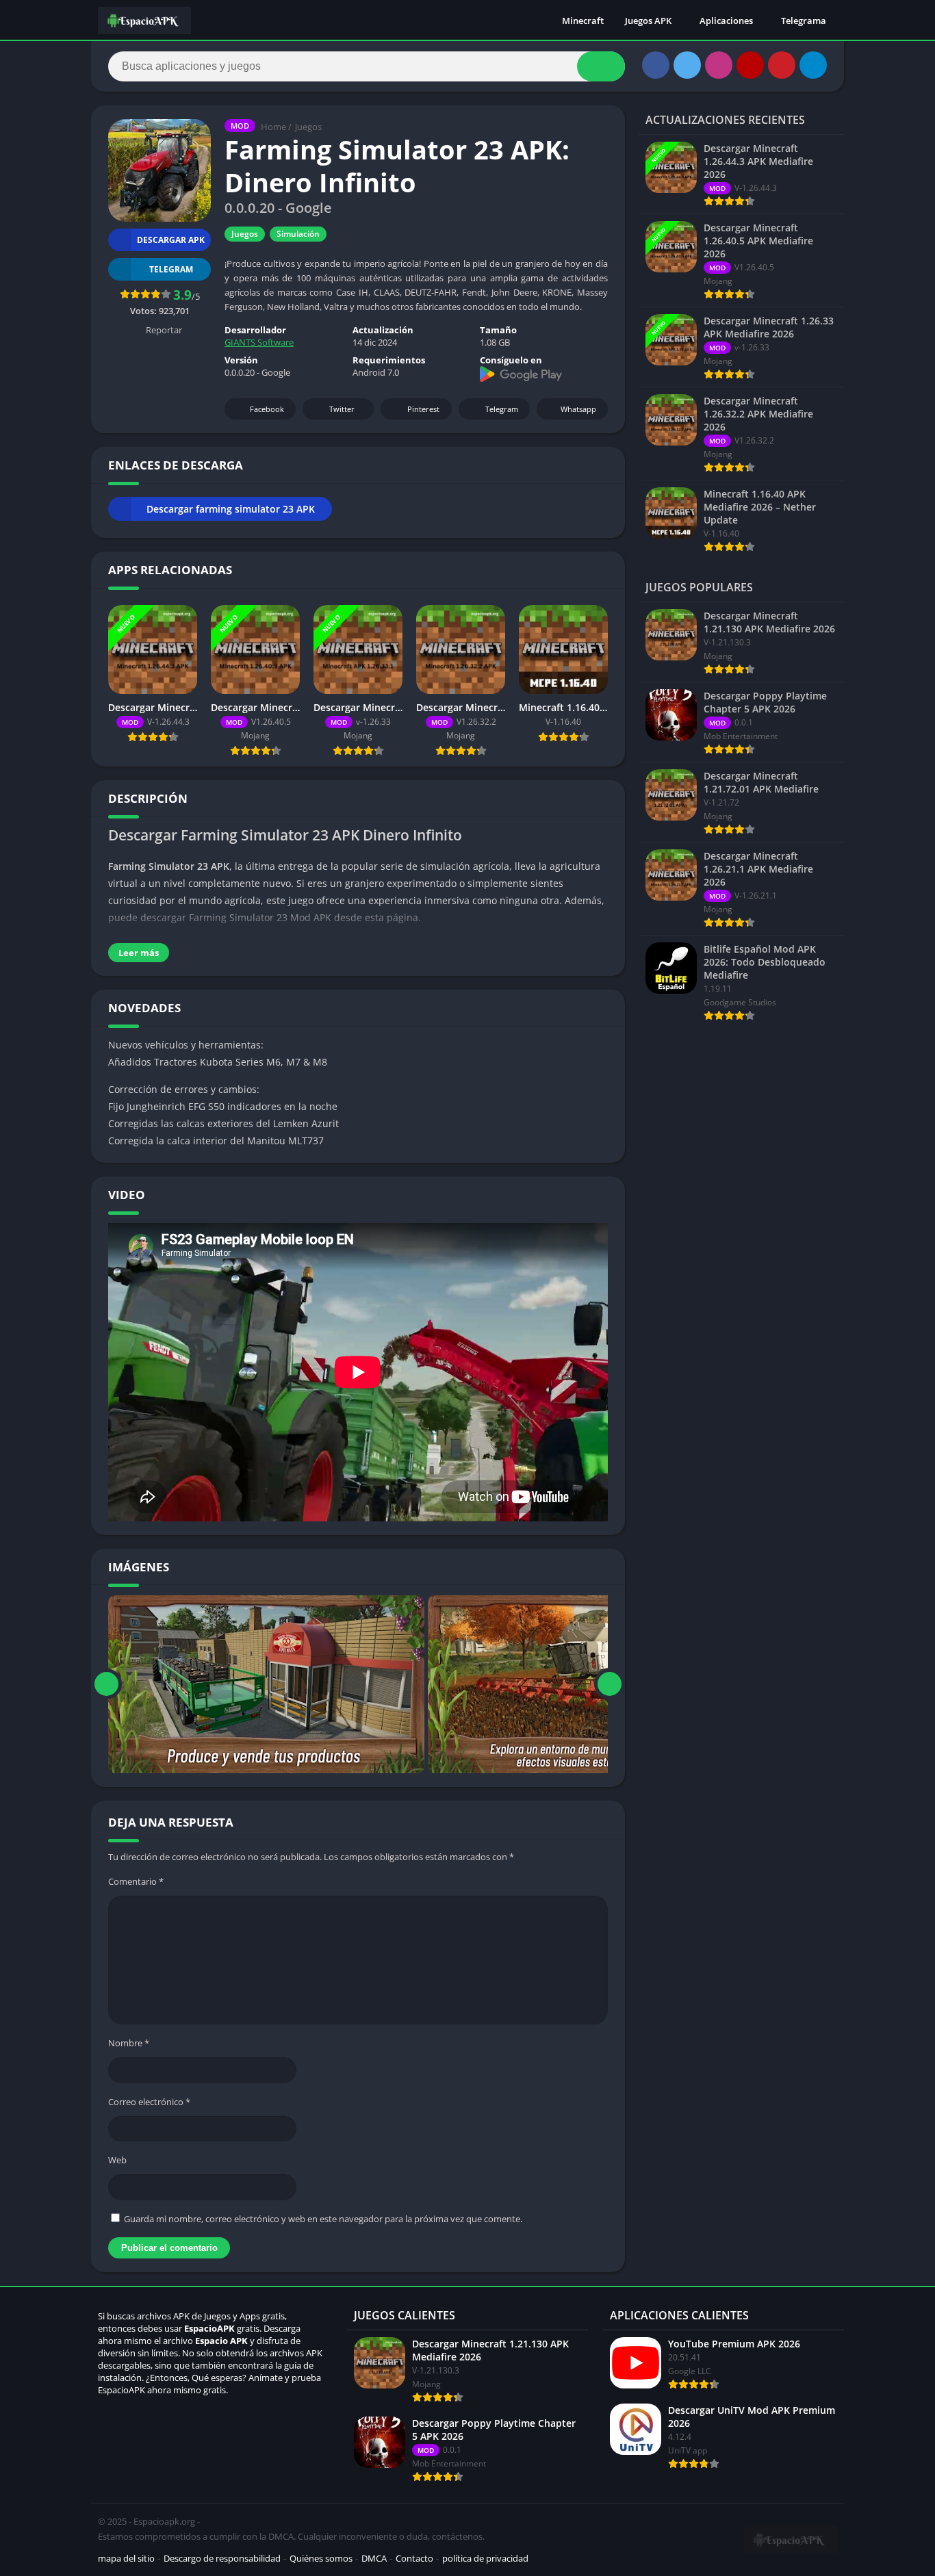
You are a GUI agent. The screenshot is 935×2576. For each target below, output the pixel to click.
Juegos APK (648, 21)
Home (273, 127)
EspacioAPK (209, 2328)
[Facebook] (656, 65)
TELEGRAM (171, 269)
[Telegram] (813, 65)
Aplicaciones (726, 21)
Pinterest (423, 409)
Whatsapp (578, 409)
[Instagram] (719, 65)
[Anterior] (106, 1684)
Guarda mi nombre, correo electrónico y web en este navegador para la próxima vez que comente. (323, 2219)
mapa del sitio (126, 2558)
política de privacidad (485, 2558)
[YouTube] (750, 65)
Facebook (267, 409)
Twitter (342, 409)
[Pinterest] (782, 65)
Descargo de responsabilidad (222, 2558)
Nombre (129, 2043)
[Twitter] (687, 65)
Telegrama (804, 21)
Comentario (136, 1881)
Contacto (414, 2558)
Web (117, 2160)
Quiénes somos (321, 2558)
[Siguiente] (610, 1684)
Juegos (308, 127)
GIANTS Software (259, 342)
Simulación (298, 234)
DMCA (374, 2558)
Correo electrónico (149, 2102)
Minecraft (583, 21)
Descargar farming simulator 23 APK (231, 509)
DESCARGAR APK (171, 240)
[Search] (601, 66)
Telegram (502, 409)
